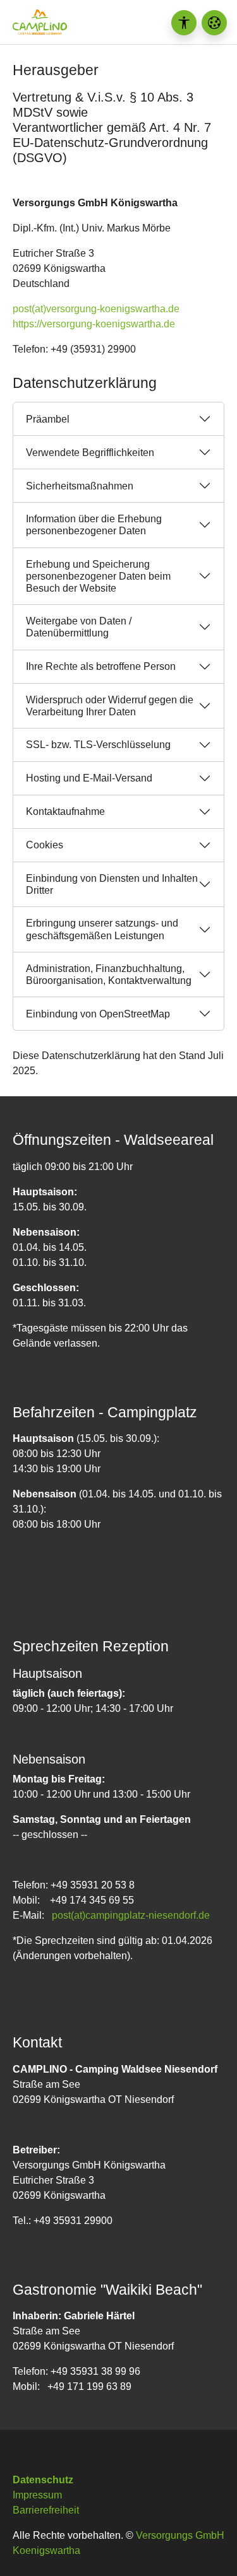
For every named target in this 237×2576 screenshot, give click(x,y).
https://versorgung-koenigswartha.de (94, 324)
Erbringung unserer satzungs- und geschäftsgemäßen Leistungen (102, 929)
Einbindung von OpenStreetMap (98, 1014)
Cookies (45, 845)
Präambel (48, 419)
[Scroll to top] (209, 2548)
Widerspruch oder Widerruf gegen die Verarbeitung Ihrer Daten (110, 706)
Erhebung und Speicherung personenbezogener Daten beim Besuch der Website (98, 576)
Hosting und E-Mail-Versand (89, 778)
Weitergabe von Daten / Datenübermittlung (79, 627)
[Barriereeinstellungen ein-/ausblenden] (184, 23)
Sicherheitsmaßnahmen (80, 486)
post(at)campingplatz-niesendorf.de (131, 1915)
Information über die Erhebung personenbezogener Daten (94, 525)
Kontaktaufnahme (65, 811)
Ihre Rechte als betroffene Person (101, 666)
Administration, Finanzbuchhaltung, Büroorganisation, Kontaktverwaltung (109, 975)
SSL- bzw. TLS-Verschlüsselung (98, 745)
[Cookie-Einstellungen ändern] (214, 23)
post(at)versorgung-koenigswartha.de (96, 309)
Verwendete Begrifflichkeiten (90, 453)
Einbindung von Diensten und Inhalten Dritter (112, 884)
